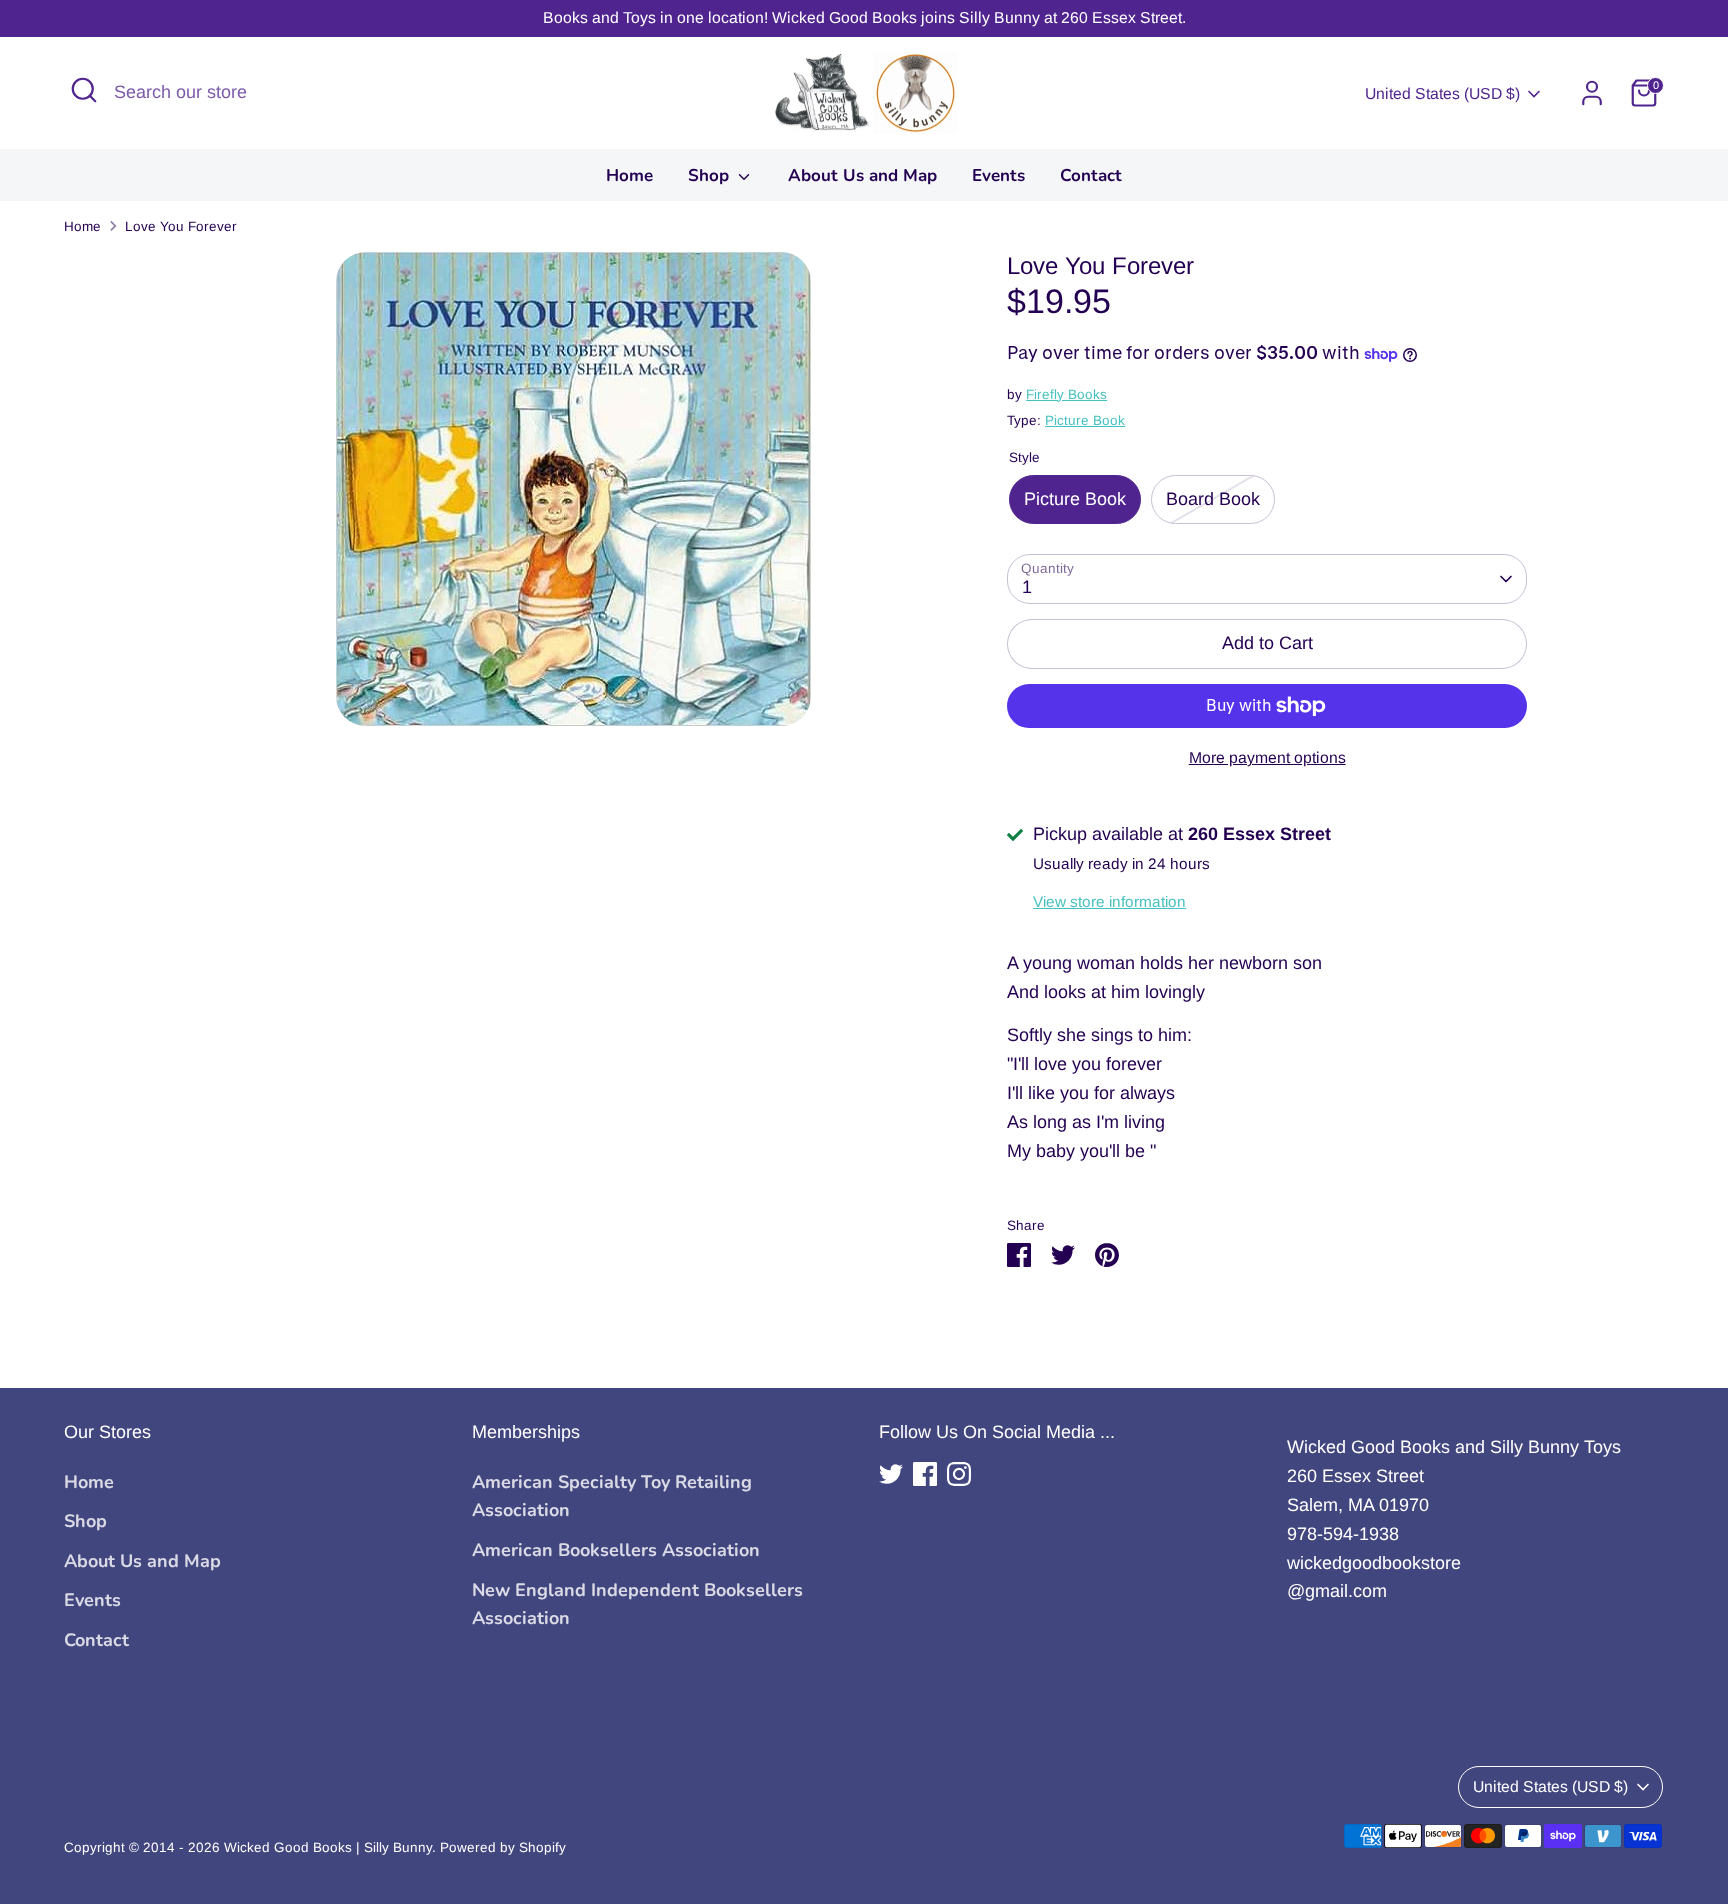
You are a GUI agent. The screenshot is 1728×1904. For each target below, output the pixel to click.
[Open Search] (84, 90)
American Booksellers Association (616, 1550)
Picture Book (1085, 420)
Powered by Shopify (503, 1847)
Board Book (1213, 499)
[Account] (1592, 93)
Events (998, 175)
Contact (1091, 175)
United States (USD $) (1442, 93)
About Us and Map (862, 175)
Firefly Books (1066, 394)
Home (629, 175)
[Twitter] (891, 1474)
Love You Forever (181, 226)
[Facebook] (925, 1474)
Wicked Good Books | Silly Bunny (328, 1847)
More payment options (1267, 757)
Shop (711, 175)
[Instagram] (959, 1474)
